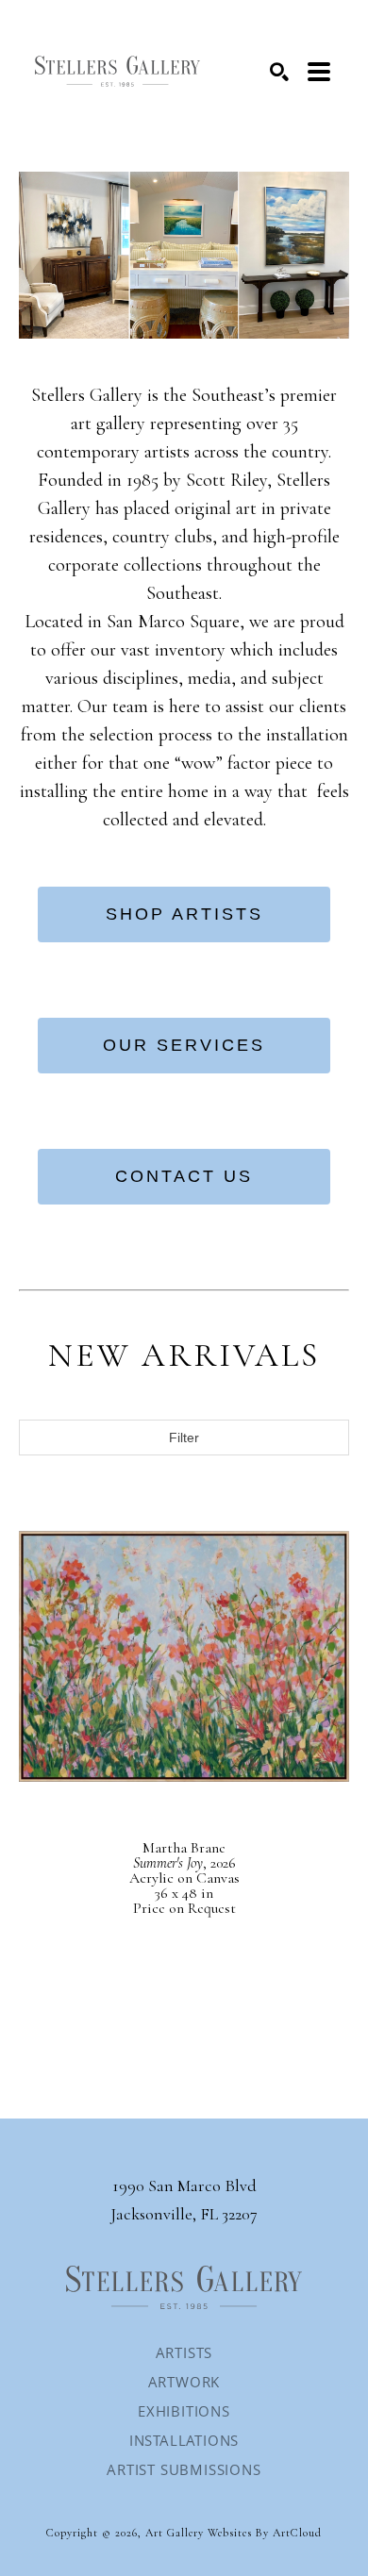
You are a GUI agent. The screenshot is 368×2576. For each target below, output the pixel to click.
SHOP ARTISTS (184, 914)
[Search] (279, 72)
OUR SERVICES (184, 1045)
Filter (184, 1438)
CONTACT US (184, 1176)
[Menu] (319, 72)
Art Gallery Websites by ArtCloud (234, 2533)
